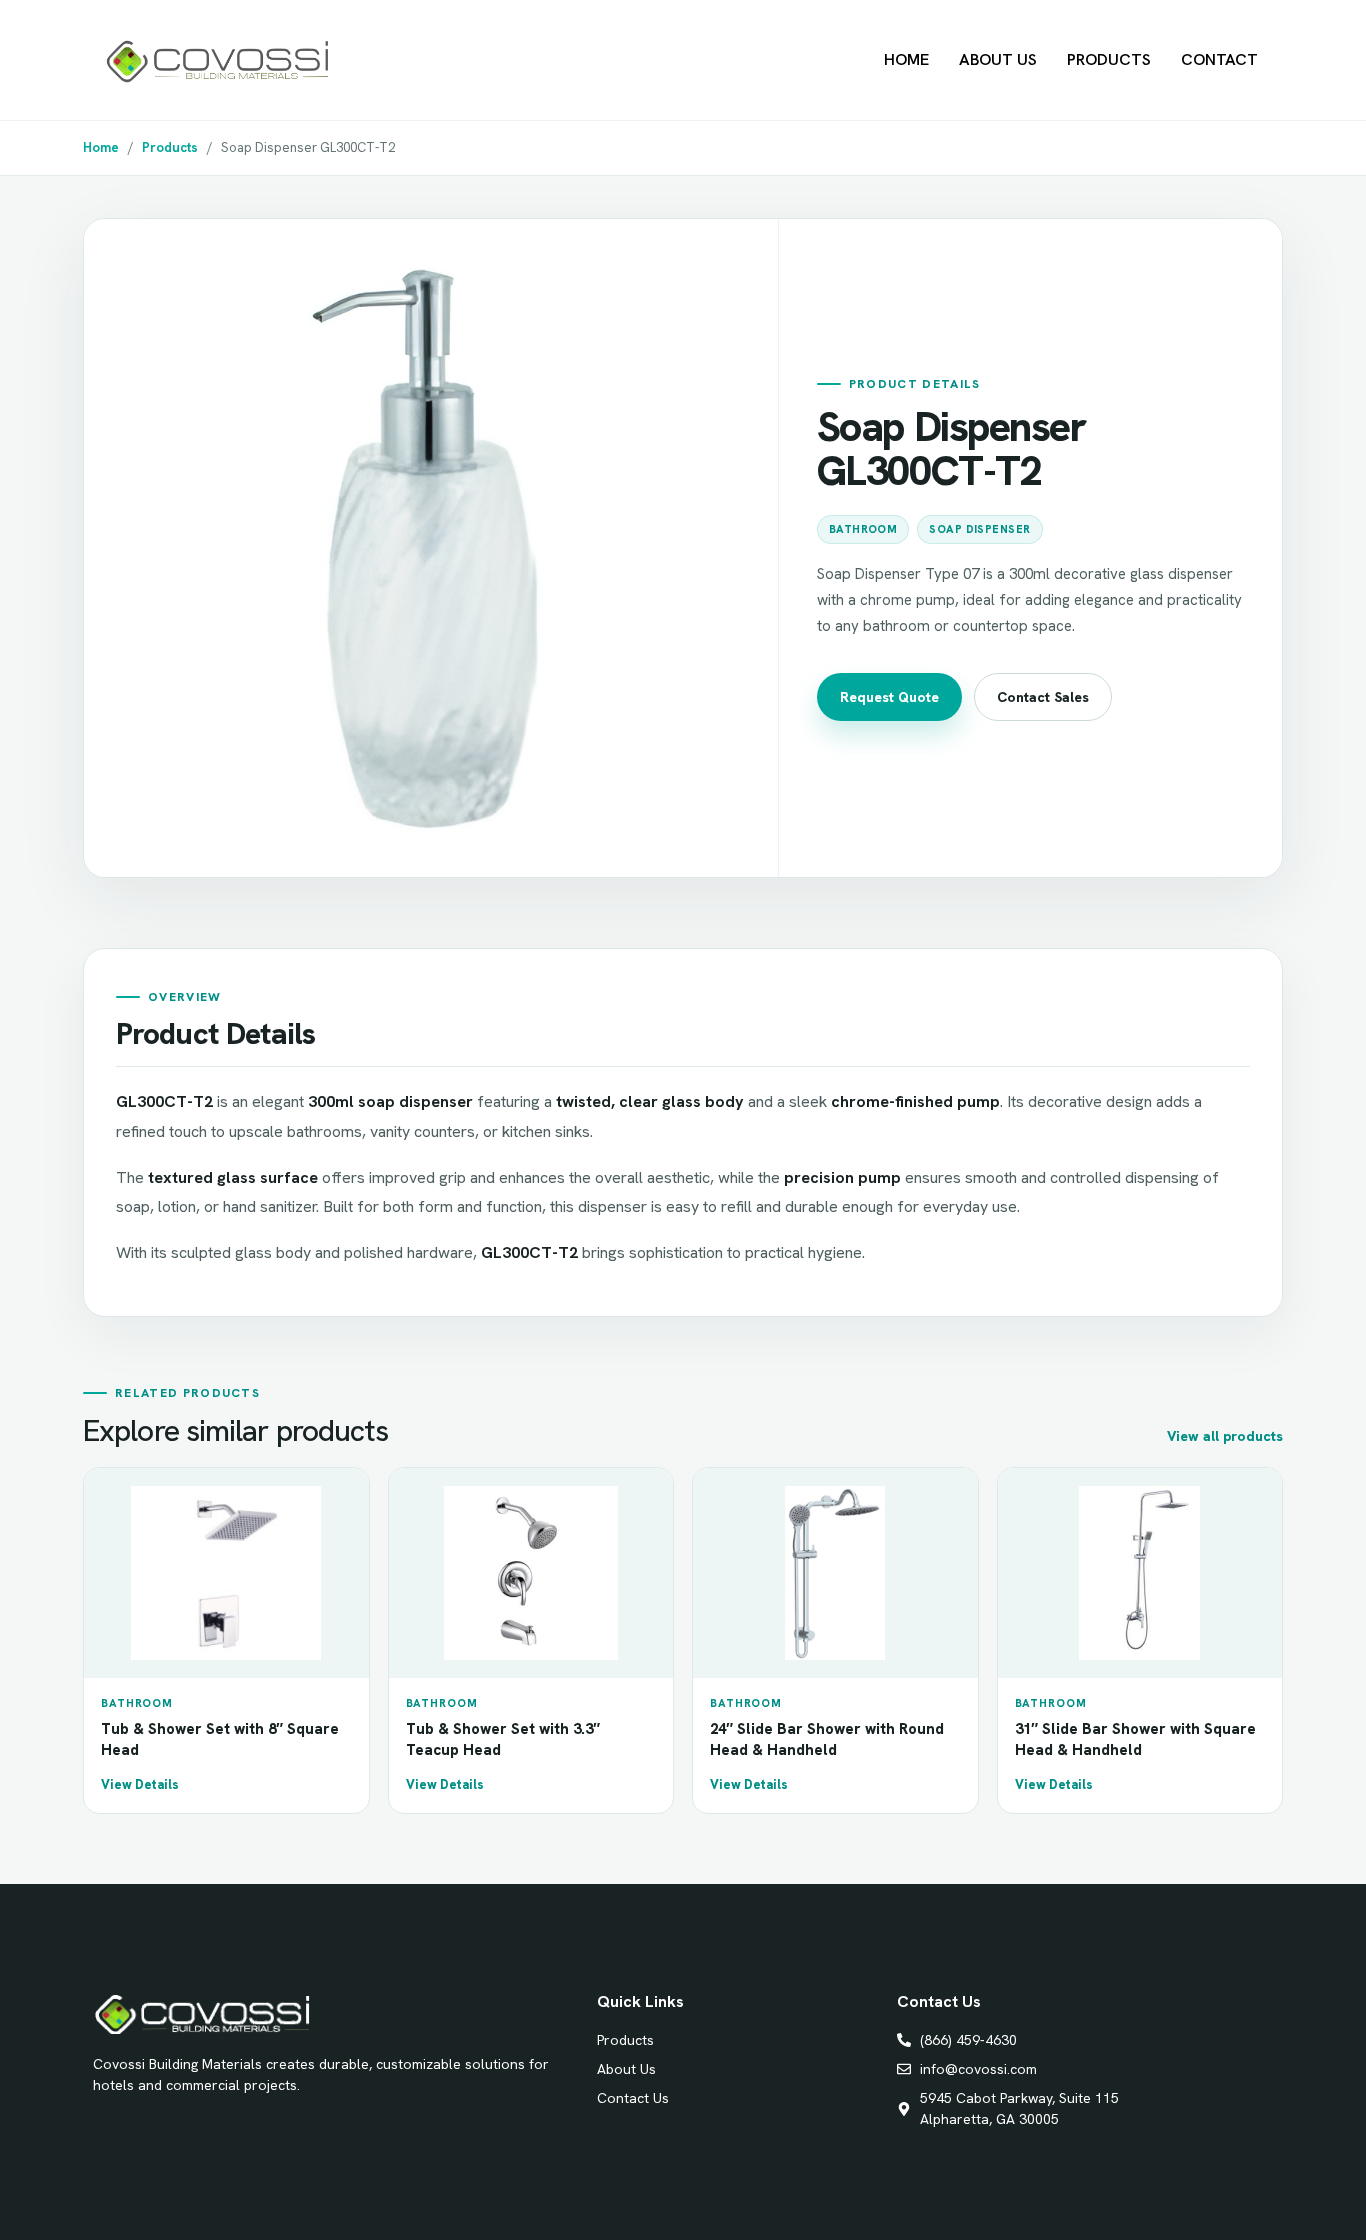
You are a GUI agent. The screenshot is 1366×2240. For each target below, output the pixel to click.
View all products (1225, 1436)
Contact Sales (1043, 697)
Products (1109, 59)
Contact (1219, 59)
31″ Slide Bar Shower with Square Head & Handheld (1135, 1739)
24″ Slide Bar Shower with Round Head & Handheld (827, 1739)
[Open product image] (431, 548)
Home (906, 59)
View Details (140, 1784)
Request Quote (889, 697)
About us (998, 59)
